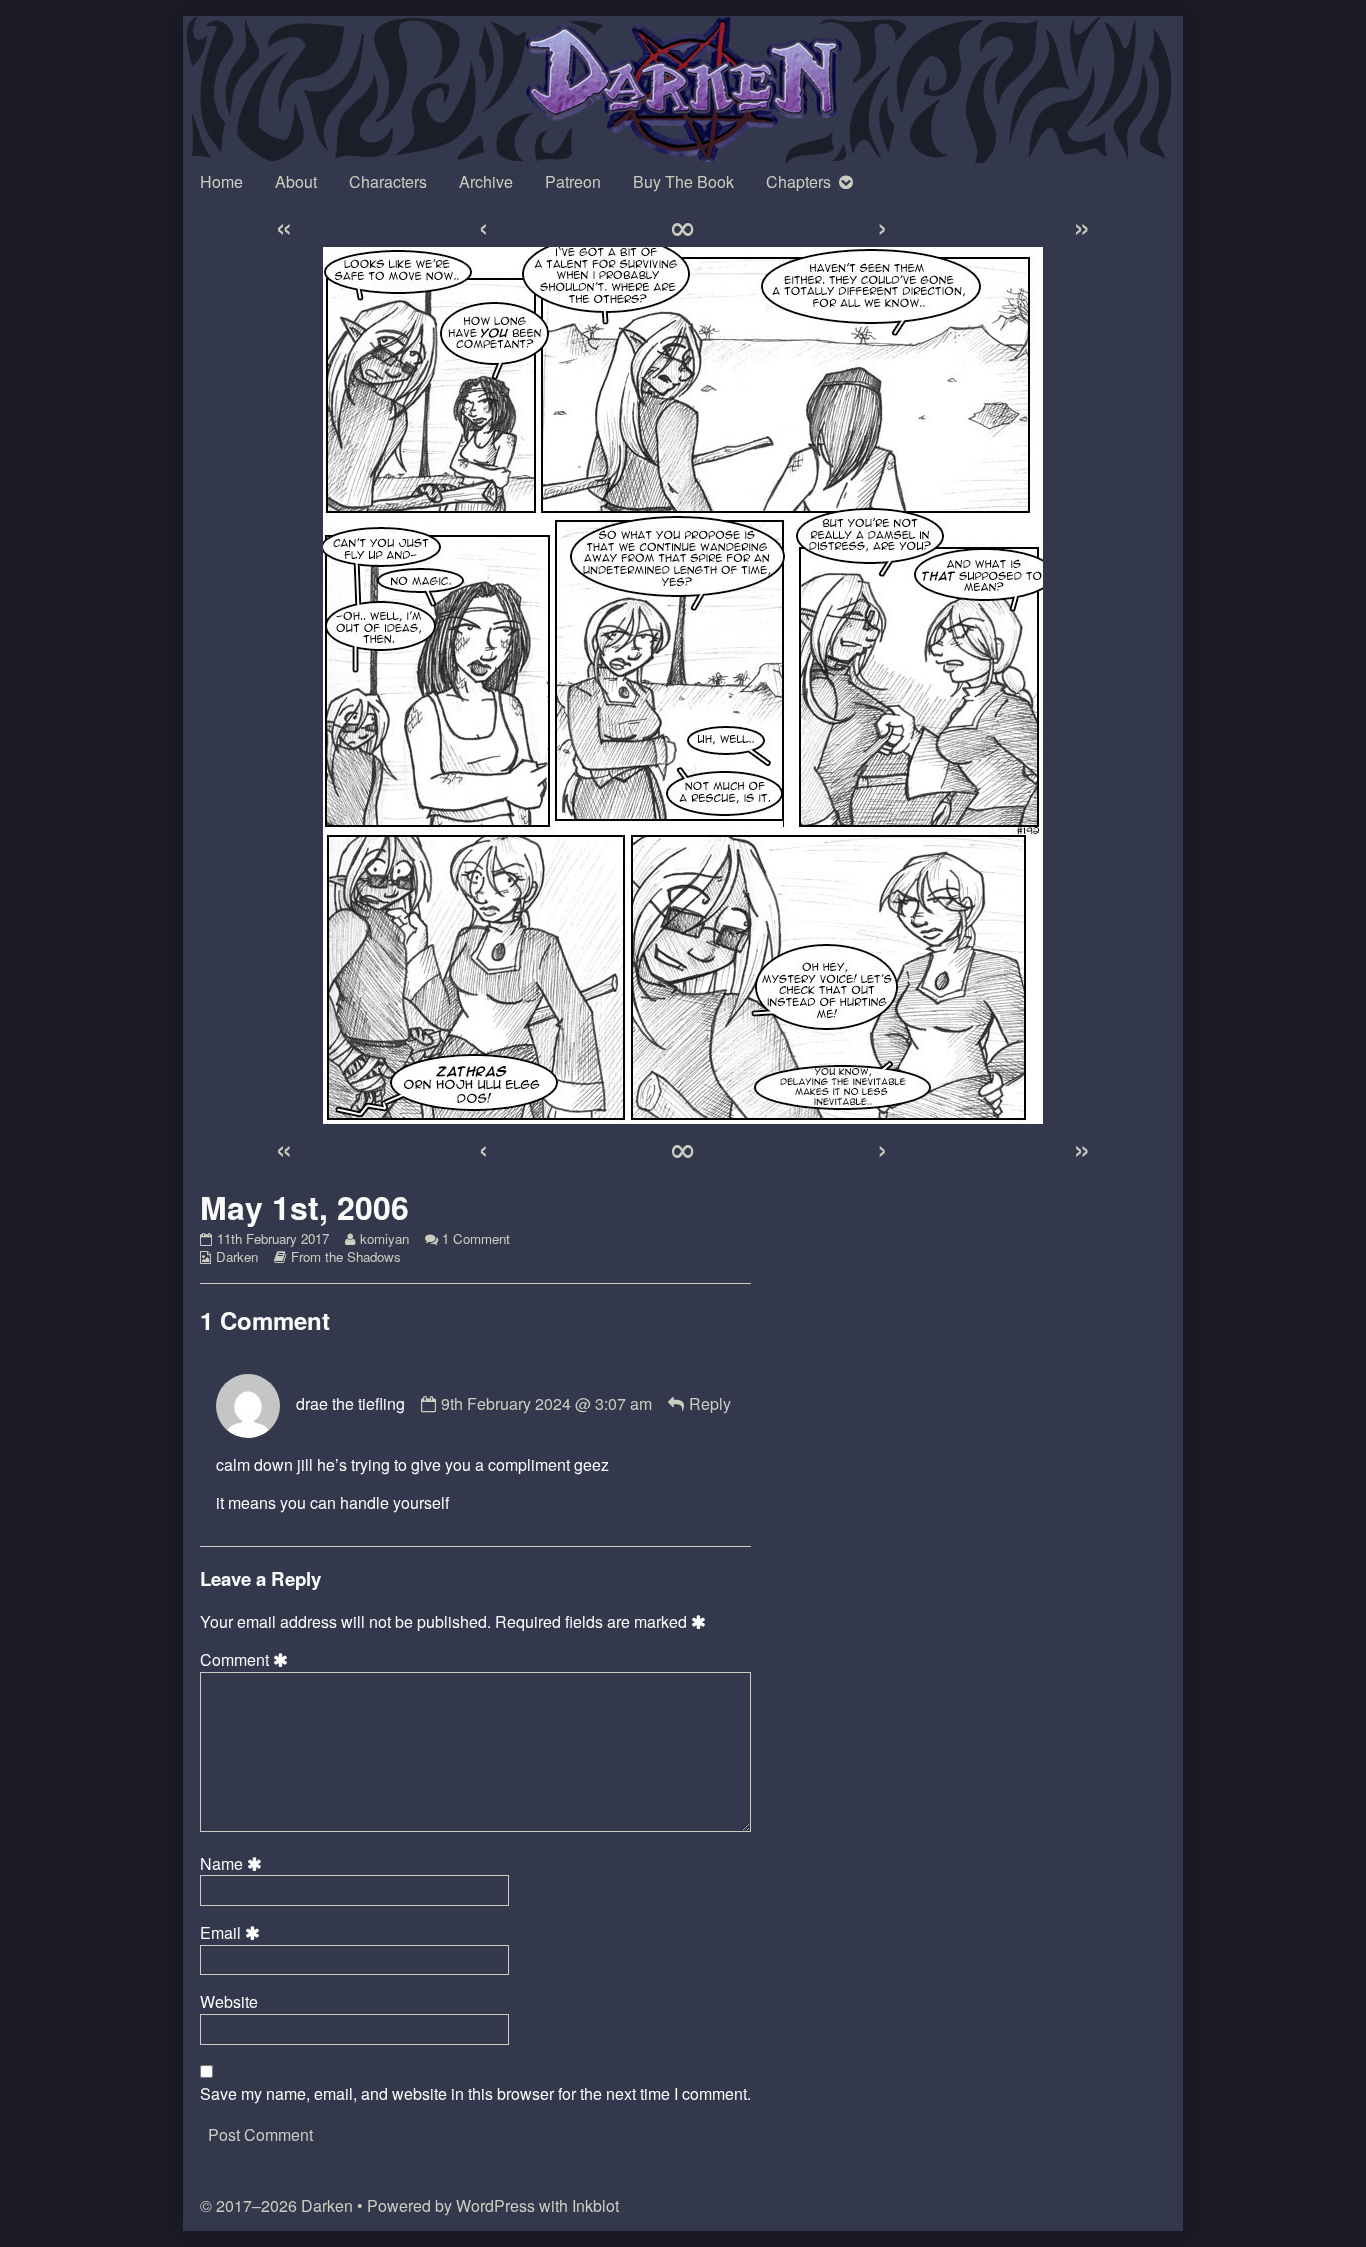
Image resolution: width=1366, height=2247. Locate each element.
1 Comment (476, 1238)
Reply (710, 1403)
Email (233, 1933)
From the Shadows (346, 1256)
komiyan (384, 1238)
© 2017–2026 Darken (276, 2205)
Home (221, 181)
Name (234, 1864)
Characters (388, 181)
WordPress (495, 2205)
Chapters (798, 181)
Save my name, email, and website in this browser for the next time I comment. (475, 2094)
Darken (237, 1256)
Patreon (573, 181)
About (296, 181)
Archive (486, 181)
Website (229, 2002)
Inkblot (595, 2205)
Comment (247, 1660)
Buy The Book (683, 181)
